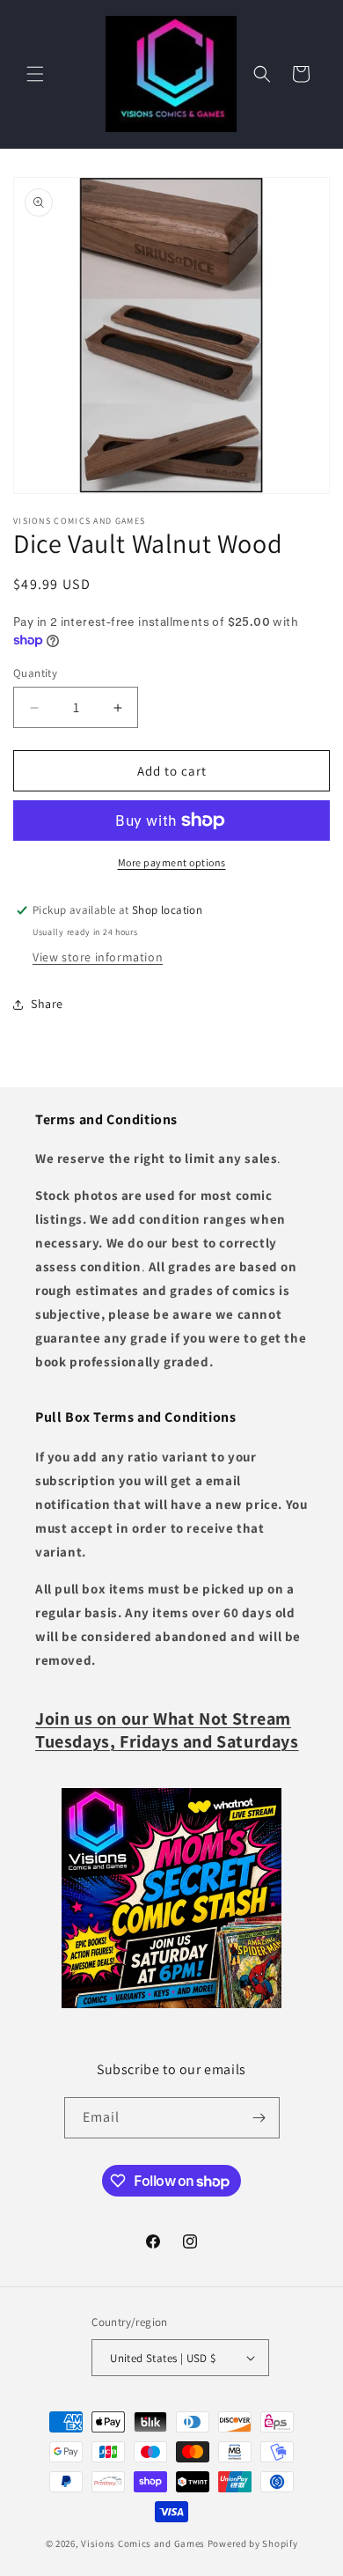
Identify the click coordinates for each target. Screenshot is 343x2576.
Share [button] (47, 1004)
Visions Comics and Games (143, 2543)
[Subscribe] (259, 2118)
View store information (98, 957)
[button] (35, 74)
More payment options (172, 862)
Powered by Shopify (253, 2543)
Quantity (35, 673)
